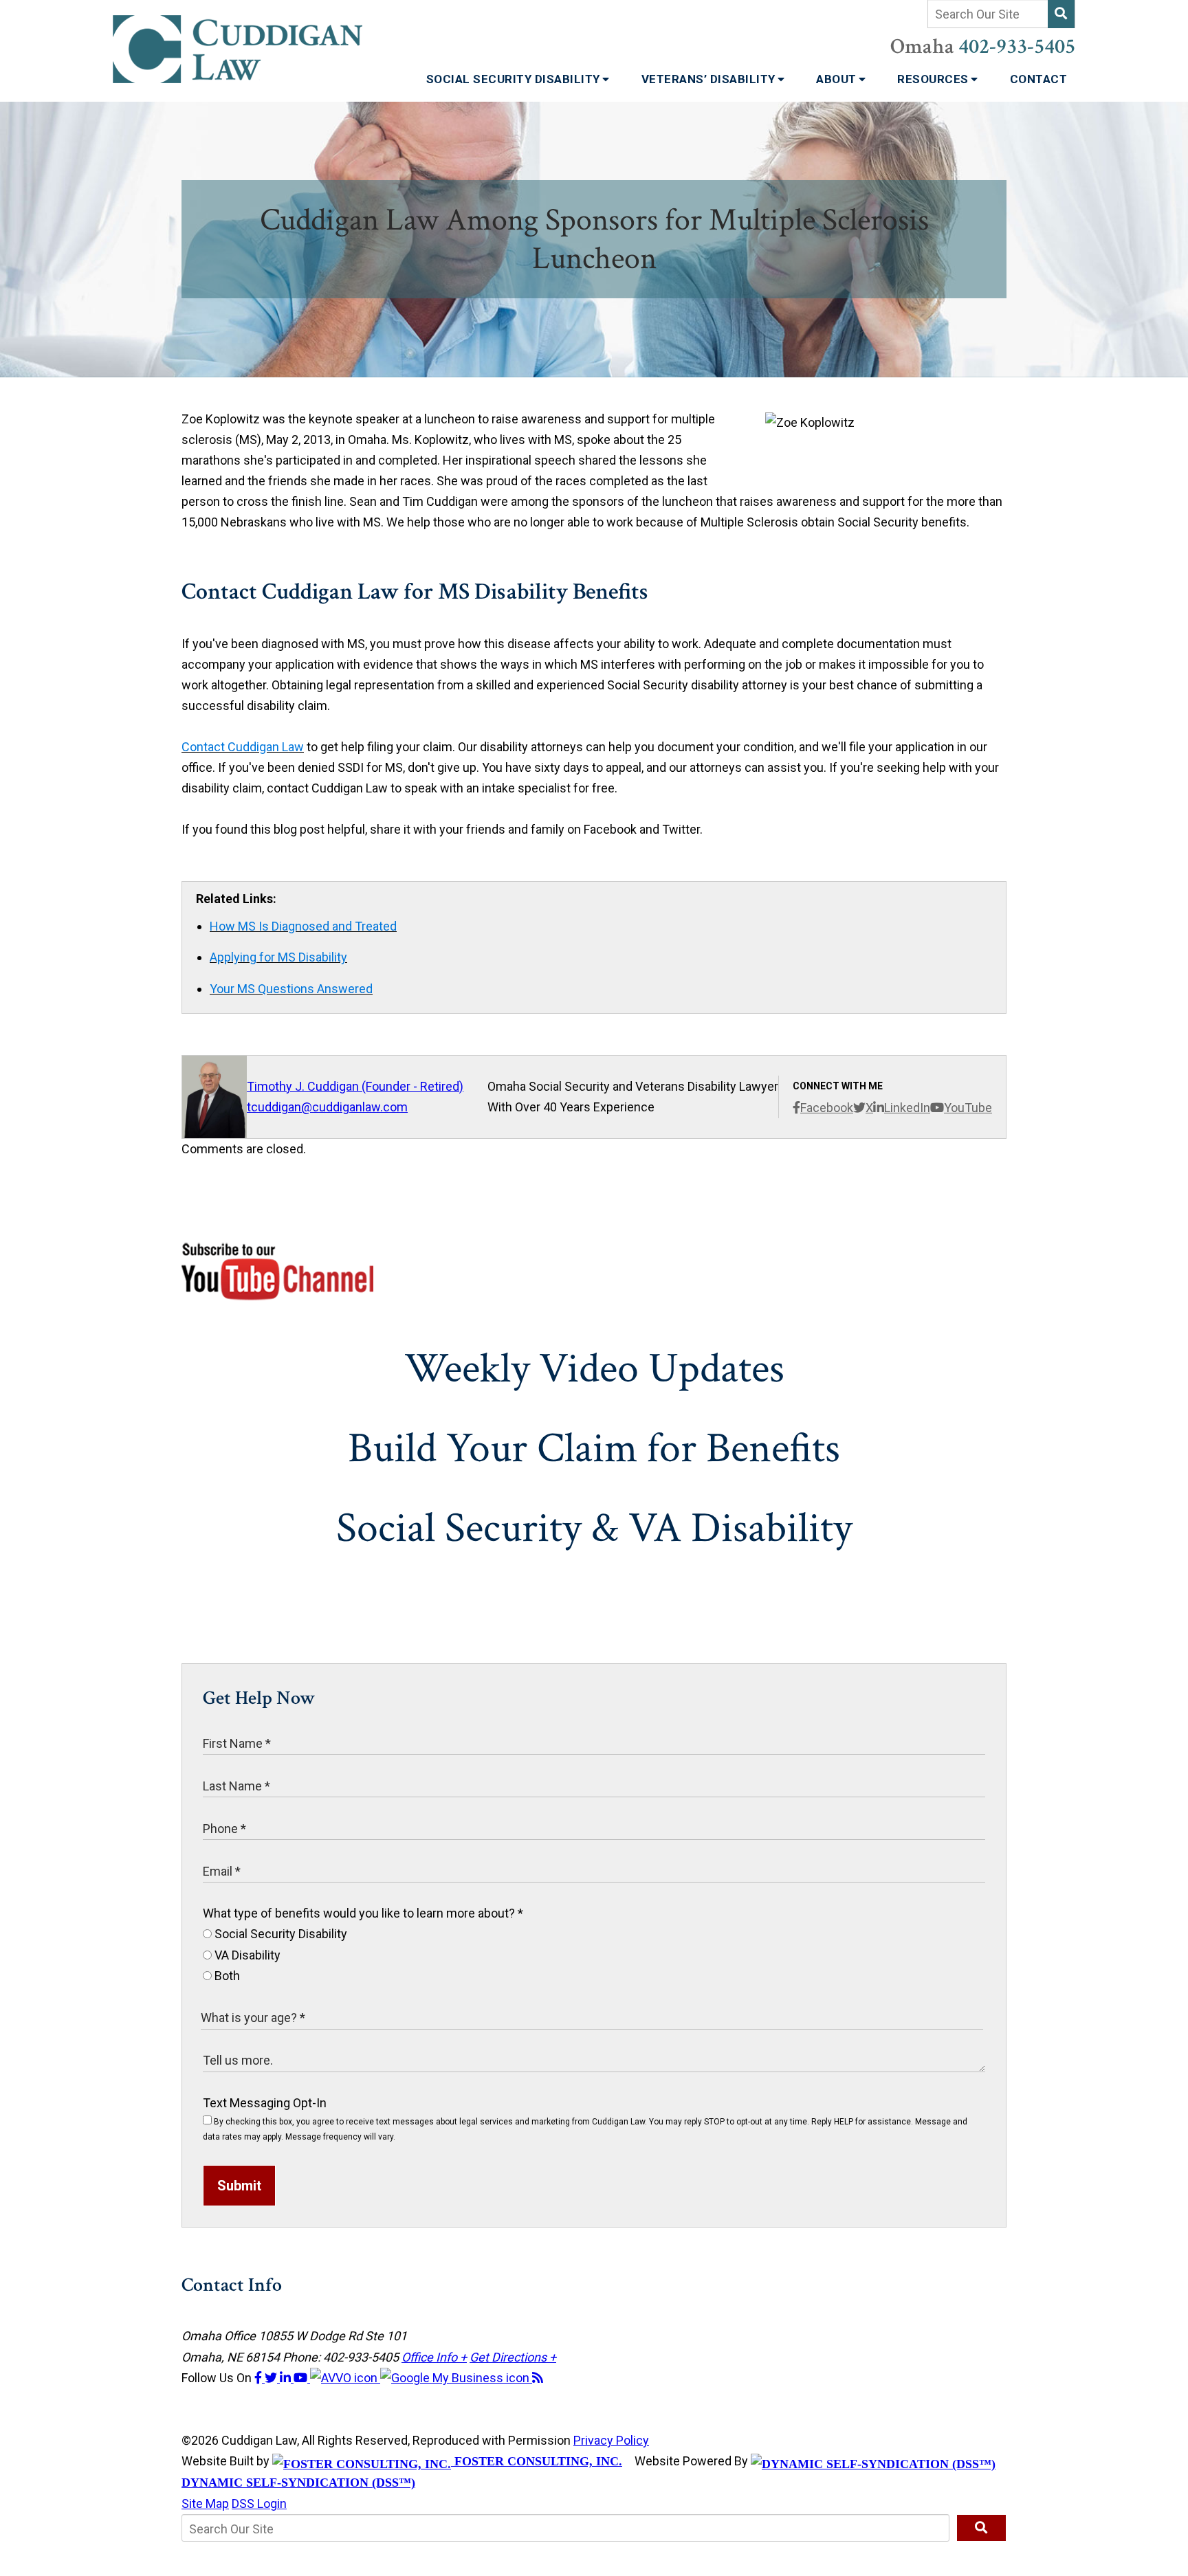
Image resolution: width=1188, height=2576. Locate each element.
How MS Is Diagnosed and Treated (303, 926)
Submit (239, 2186)
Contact (1039, 79)
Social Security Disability (515, 79)
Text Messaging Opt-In (265, 2103)
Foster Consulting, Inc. (537, 2461)
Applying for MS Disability (278, 957)
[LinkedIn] (287, 2378)
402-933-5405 (1017, 47)
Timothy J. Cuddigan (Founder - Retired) (355, 1086)
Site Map (205, 2503)
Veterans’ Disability (710, 79)
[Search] (1061, 14)
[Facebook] (260, 2378)
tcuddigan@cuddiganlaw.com (327, 1107)
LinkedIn (907, 1108)
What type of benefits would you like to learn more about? (363, 1913)
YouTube (968, 1108)
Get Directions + (513, 2357)
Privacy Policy (611, 2440)
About (838, 79)
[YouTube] (302, 2378)
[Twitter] (272, 2378)
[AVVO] (345, 2378)
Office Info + (434, 2357)
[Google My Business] (456, 2378)
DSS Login (259, 2503)
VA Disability (246, 1955)
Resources (934, 79)
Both (226, 1976)
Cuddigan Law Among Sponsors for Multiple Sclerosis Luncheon (594, 239)
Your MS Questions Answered (291, 989)
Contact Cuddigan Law (243, 747)
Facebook (827, 1108)
